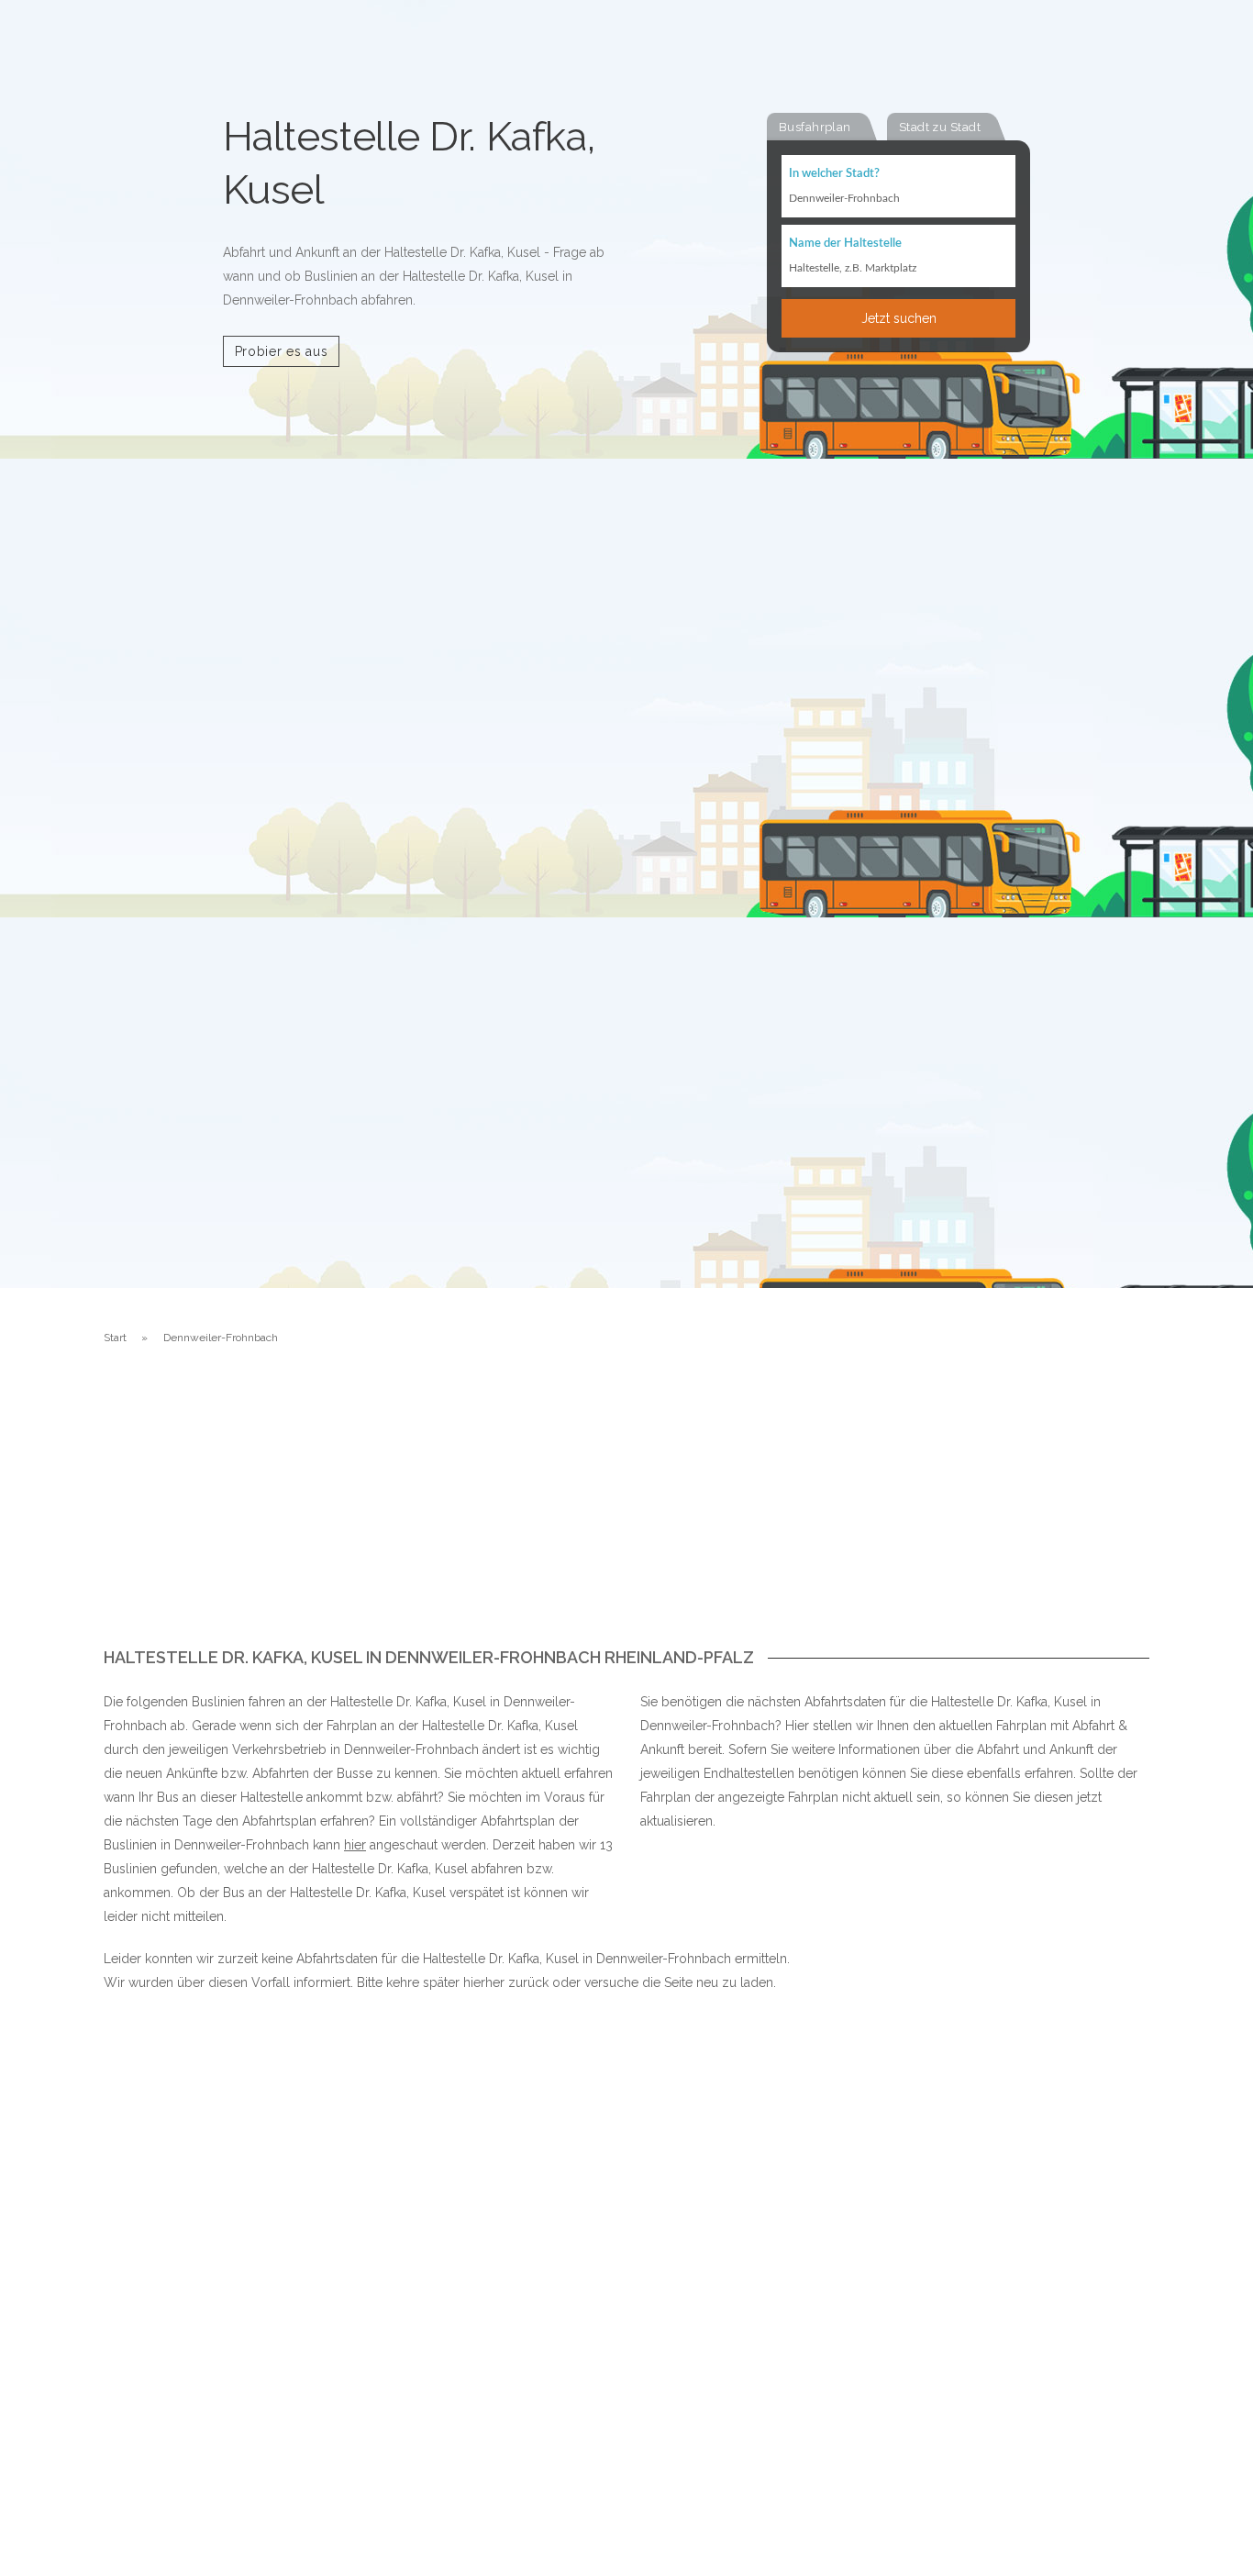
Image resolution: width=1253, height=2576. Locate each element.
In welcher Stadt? (834, 174)
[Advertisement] (626, 1511)
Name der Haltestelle (845, 244)
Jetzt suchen (899, 318)
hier (355, 1845)
